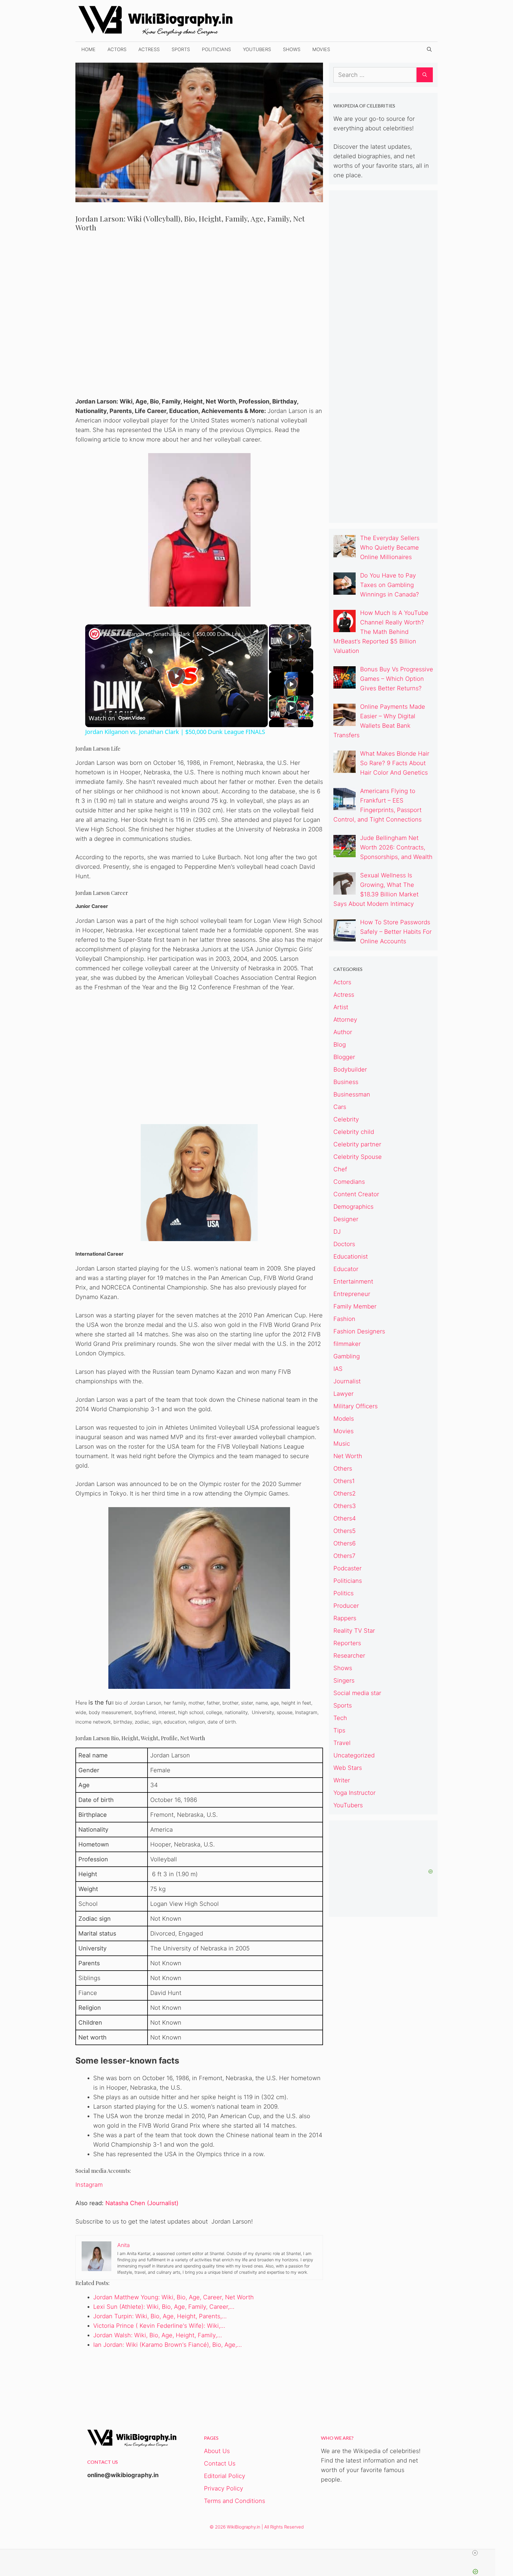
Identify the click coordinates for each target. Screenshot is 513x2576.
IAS (338, 1369)
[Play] (291, 684)
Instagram (89, 2185)
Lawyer (343, 1394)
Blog (340, 1045)
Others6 (345, 1543)
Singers (344, 1681)
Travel (342, 1743)
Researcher (349, 1656)
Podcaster (347, 1568)
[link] (95, 634)
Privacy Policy (224, 2488)
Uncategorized (354, 1755)
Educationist (351, 1257)
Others (343, 1469)
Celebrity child (354, 1132)
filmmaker (347, 1344)
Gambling (347, 1356)
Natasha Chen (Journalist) (142, 2203)
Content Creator (356, 1194)
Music (342, 1444)
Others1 (344, 1481)
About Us (217, 2451)
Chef (340, 1169)
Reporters (347, 1643)
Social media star (357, 1693)
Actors (117, 49)
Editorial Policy (225, 2476)
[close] (475, 2553)
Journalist (347, 1381)
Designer (346, 1219)
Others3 (345, 1506)
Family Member (355, 1306)
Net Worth (348, 1456)
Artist (341, 1007)
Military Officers (356, 1406)
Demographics (353, 1207)
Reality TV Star (354, 1631)
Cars (340, 1107)
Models (344, 1419)
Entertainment (353, 1281)
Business (346, 1082)
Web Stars (348, 1768)
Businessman (352, 1094)
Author (343, 1032)
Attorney (345, 1020)
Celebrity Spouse (358, 1157)
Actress (149, 49)
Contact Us (220, 2463)
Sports (181, 49)
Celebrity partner (357, 1144)
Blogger (344, 1057)
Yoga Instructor (354, 1793)
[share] (256, 632)
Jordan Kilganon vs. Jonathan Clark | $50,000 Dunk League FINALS (176, 634)
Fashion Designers (359, 1331)
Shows (292, 49)
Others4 (345, 1518)
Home (88, 49)
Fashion (344, 1319)
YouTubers (257, 49)
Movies (321, 49)
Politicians (216, 49)
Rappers (345, 1618)
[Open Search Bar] (429, 49)
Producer (346, 1606)
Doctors (344, 1244)
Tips (339, 1730)
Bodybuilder (350, 1069)
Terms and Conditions (235, 2501)
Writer (342, 1780)
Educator (346, 1269)
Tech (340, 1718)
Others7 (344, 1556)
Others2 (345, 1493)
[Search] (425, 75)
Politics (343, 1593)
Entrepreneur (352, 1294)
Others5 (345, 1531)
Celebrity (346, 1119)
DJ (337, 1232)
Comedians (349, 1182)
